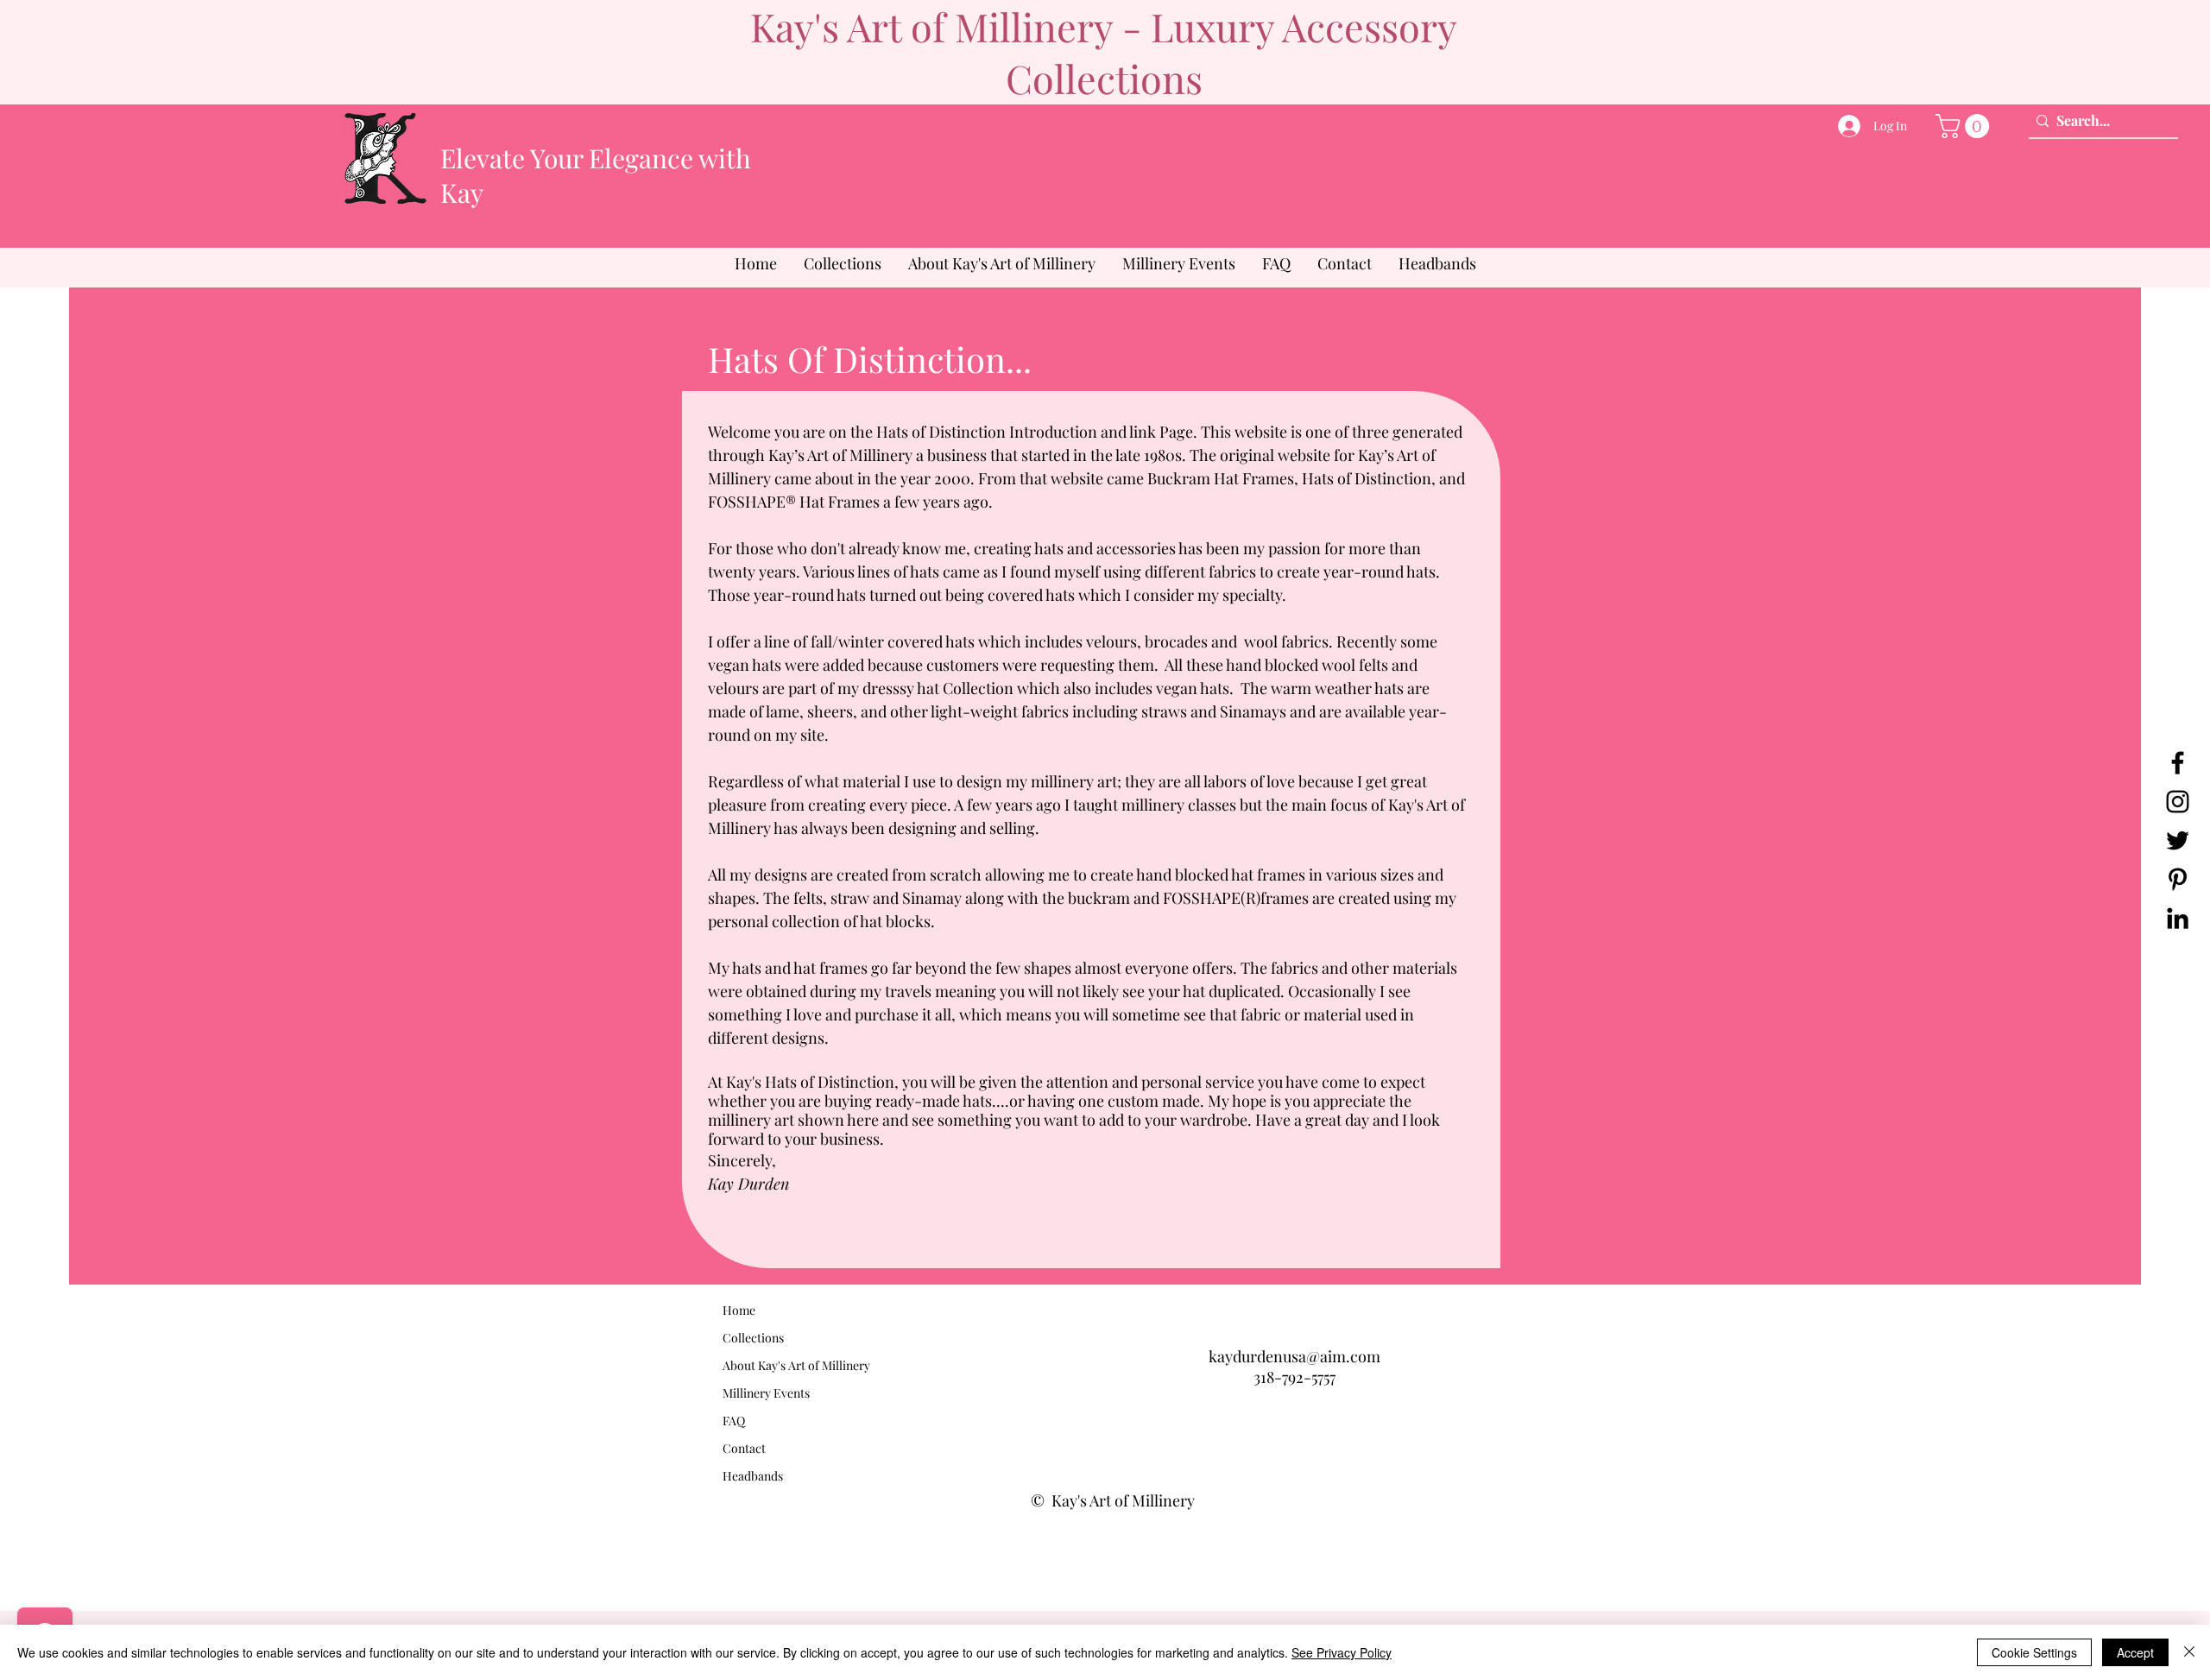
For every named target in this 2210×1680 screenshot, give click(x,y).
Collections (753, 1338)
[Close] (2189, 1652)
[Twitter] (2178, 840)
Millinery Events (766, 1393)
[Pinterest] (2178, 879)
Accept (2135, 1652)
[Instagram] (2178, 802)
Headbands (753, 1476)
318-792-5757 (1294, 1377)
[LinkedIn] (2178, 918)
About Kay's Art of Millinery (796, 1365)
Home (739, 1310)
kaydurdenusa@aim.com (1294, 1356)
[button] (1965, 126)
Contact (744, 1448)
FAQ (734, 1421)
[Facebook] (2178, 763)
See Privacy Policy (1342, 1652)
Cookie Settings (2034, 1652)
